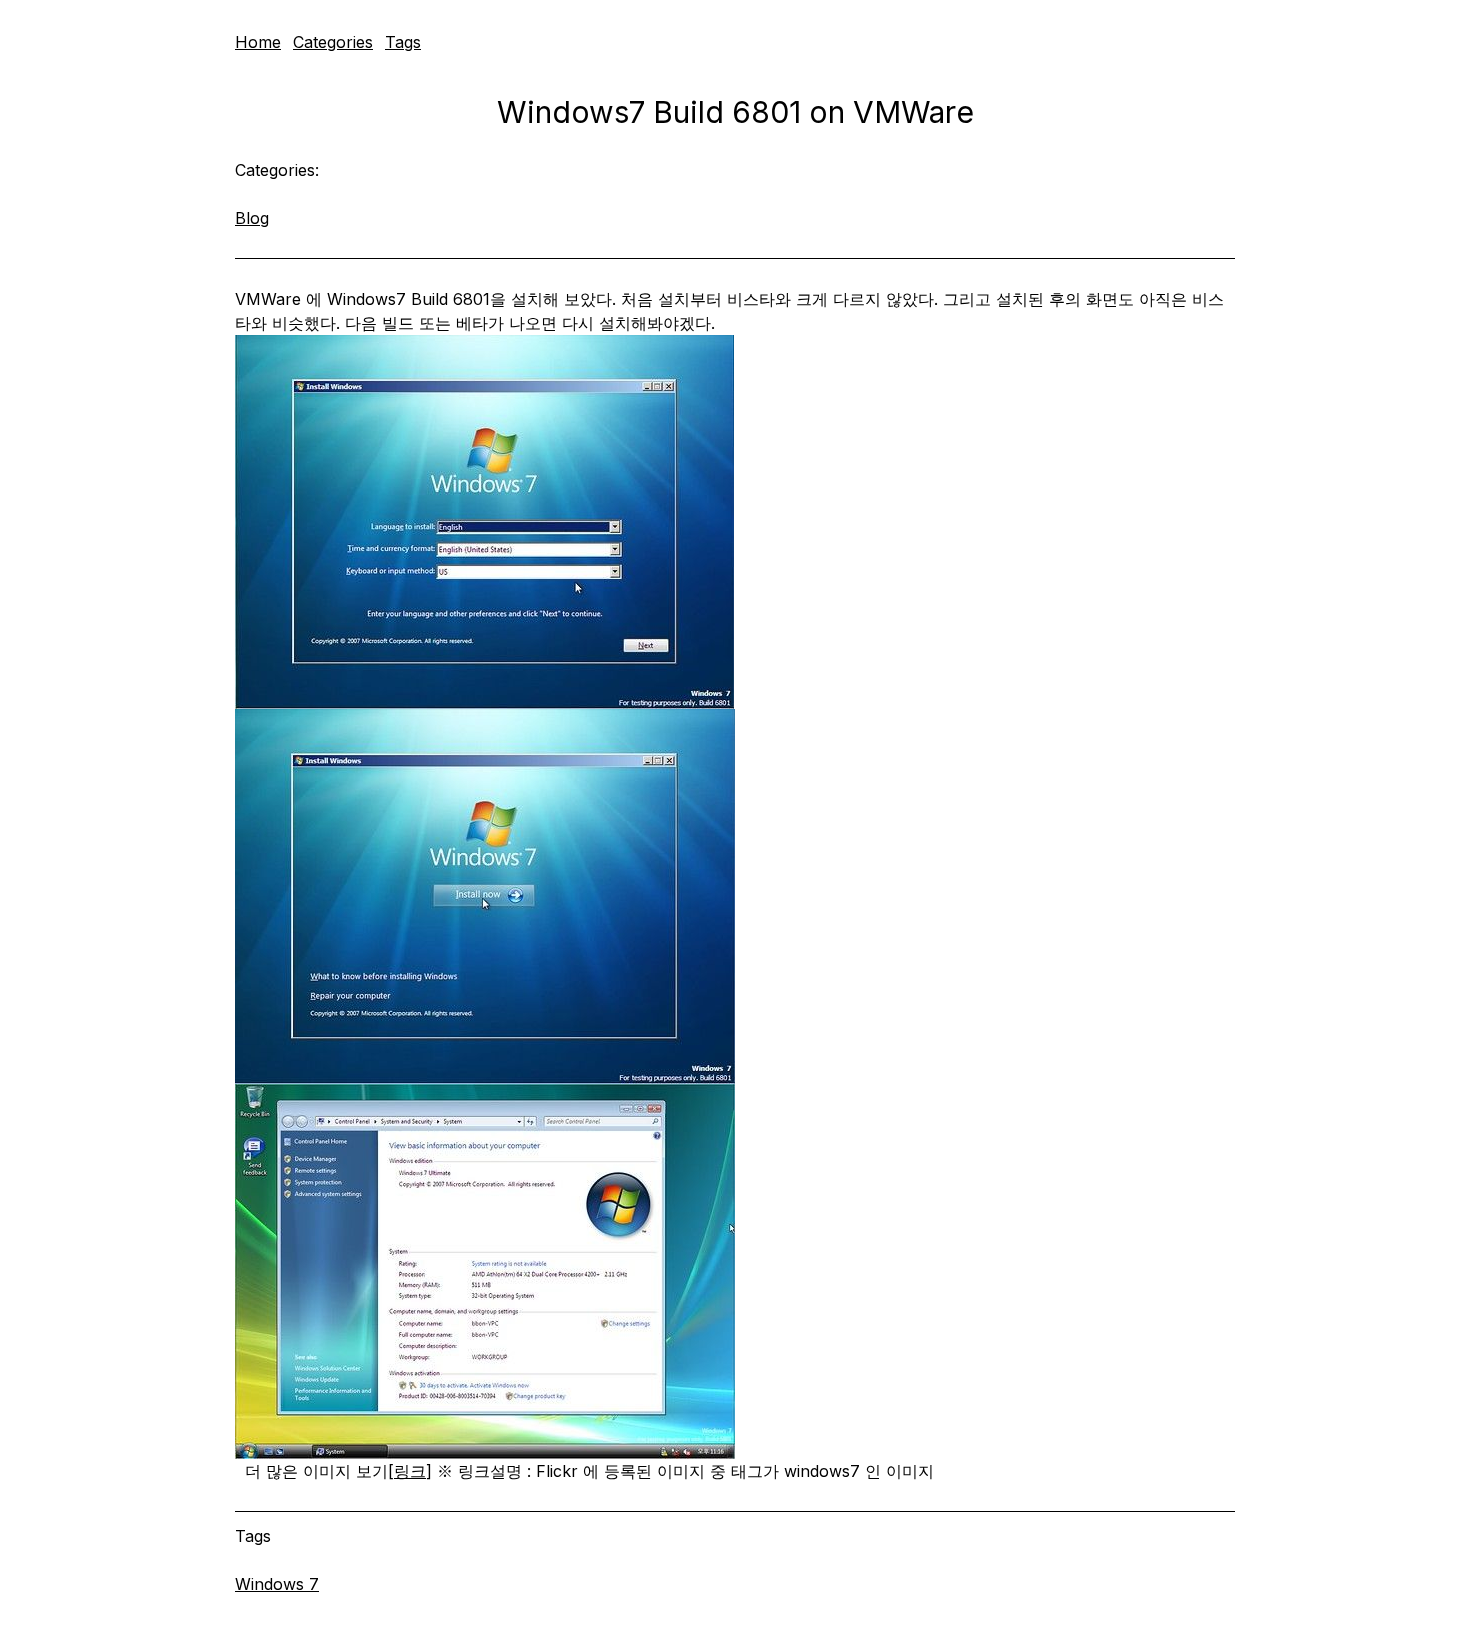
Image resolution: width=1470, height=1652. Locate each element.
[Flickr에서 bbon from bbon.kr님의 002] (735, 896)
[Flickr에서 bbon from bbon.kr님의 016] (735, 1271)
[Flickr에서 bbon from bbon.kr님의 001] (735, 522)
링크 (410, 1471)
